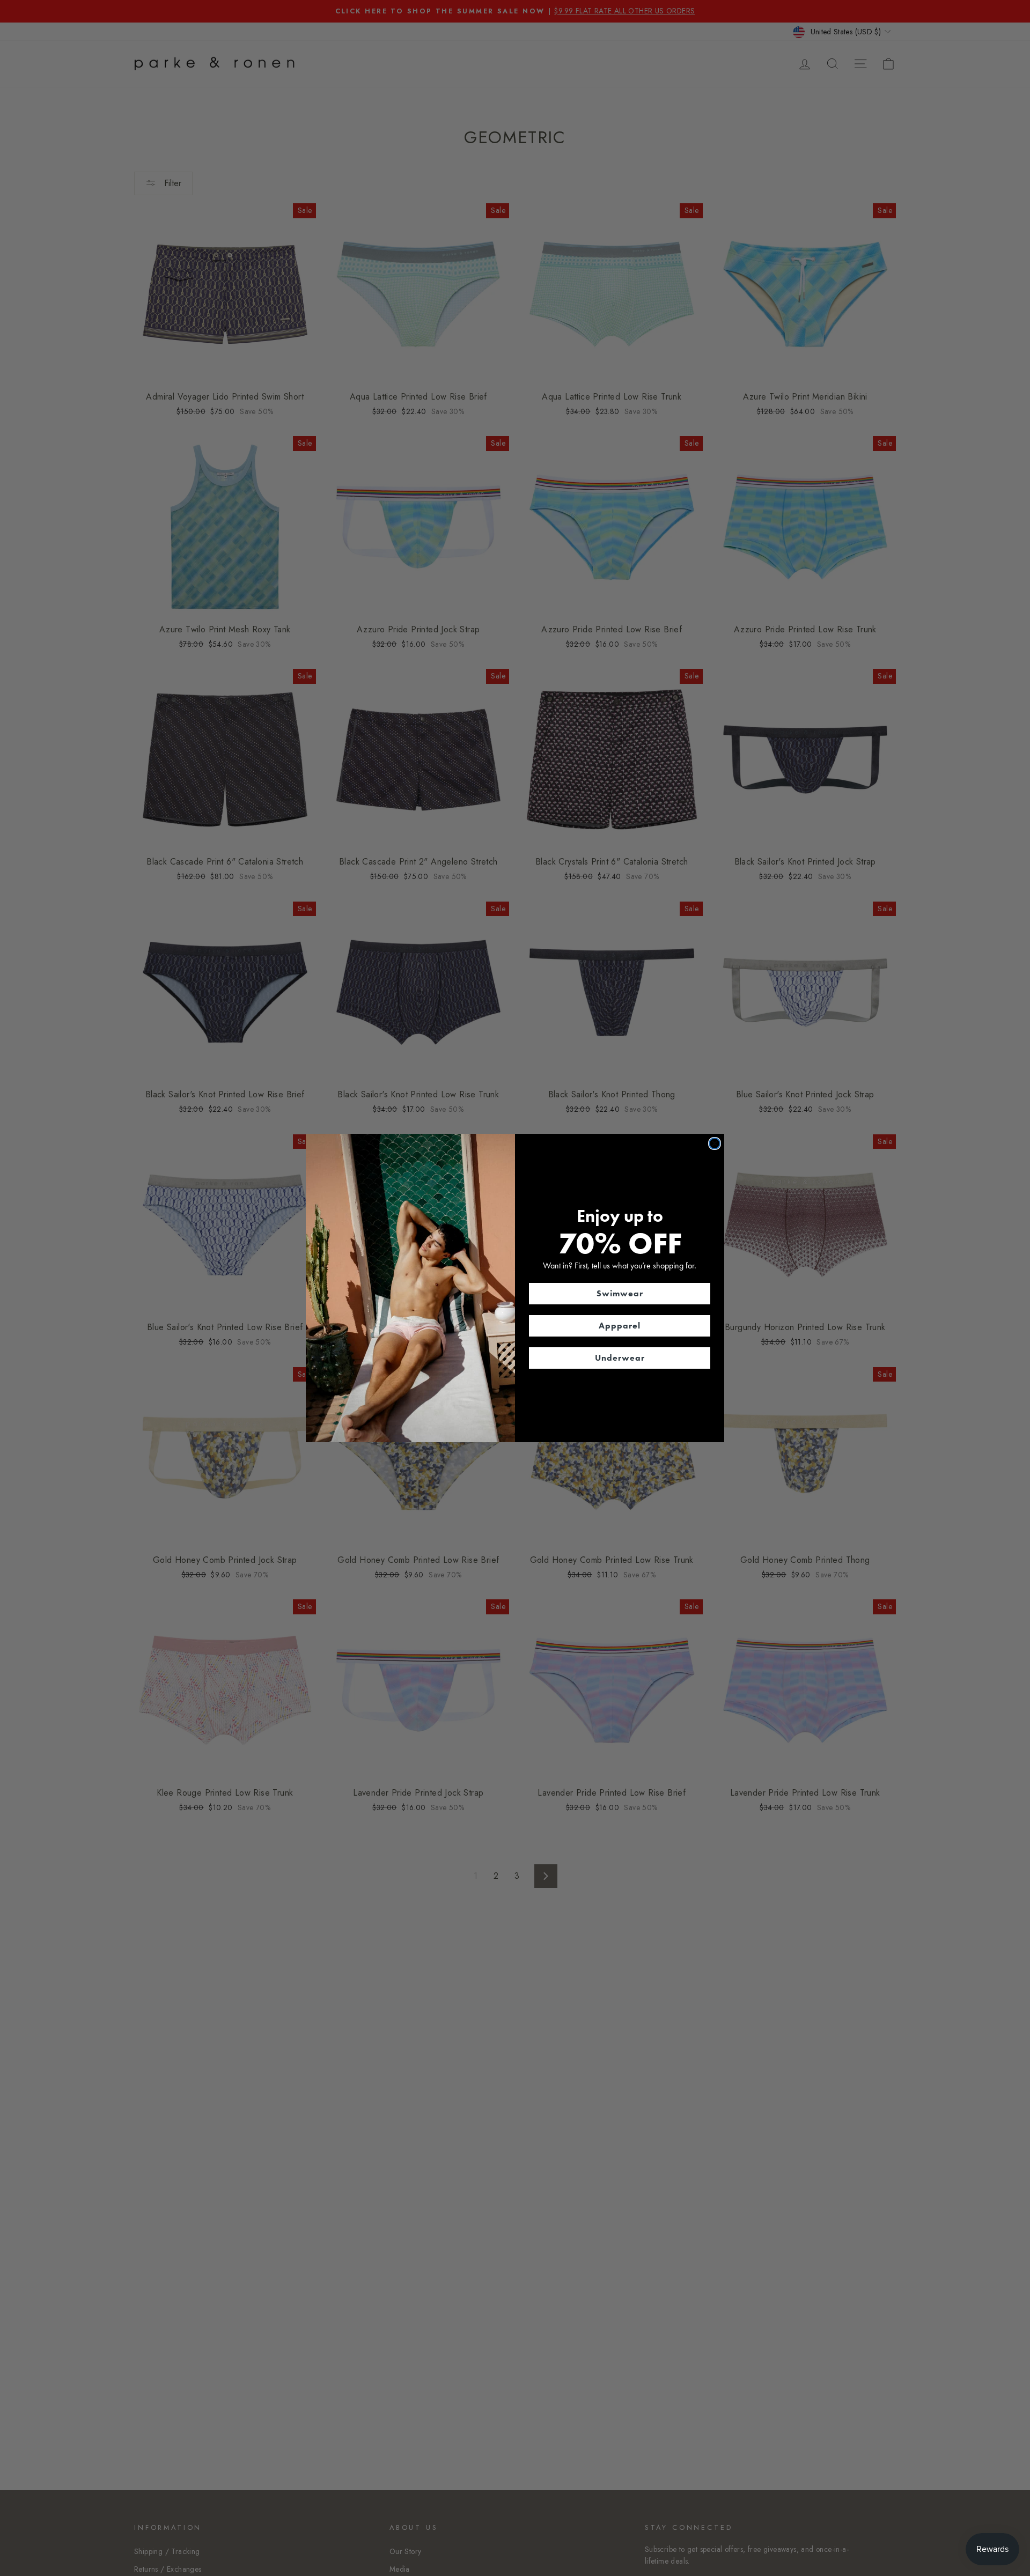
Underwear (620, 1358)
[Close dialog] (715, 1143)
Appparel (620, 1326)
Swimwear (620, 1293)
